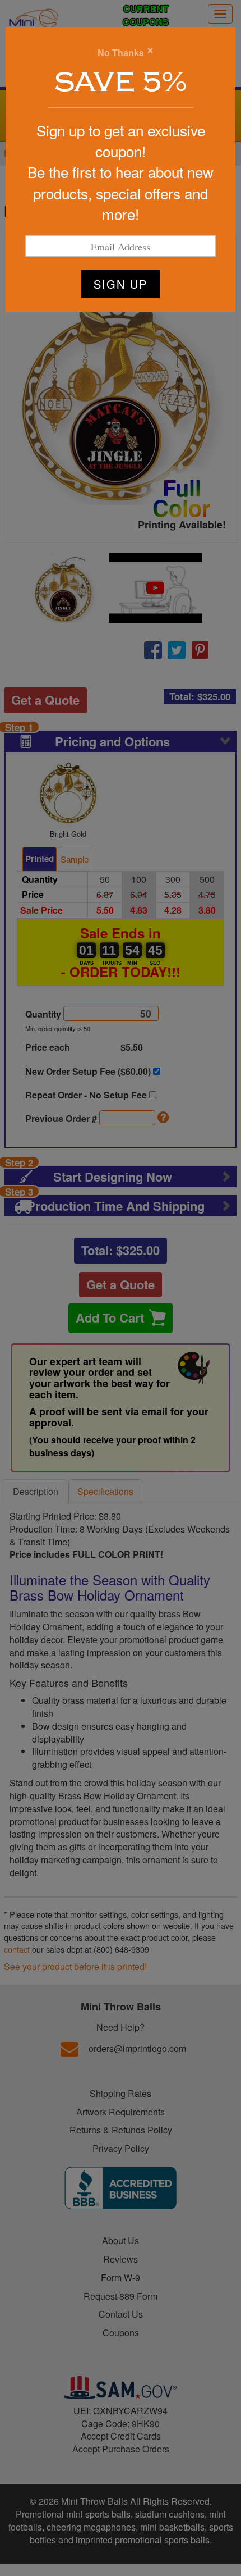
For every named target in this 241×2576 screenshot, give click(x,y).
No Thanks (121, 53)
